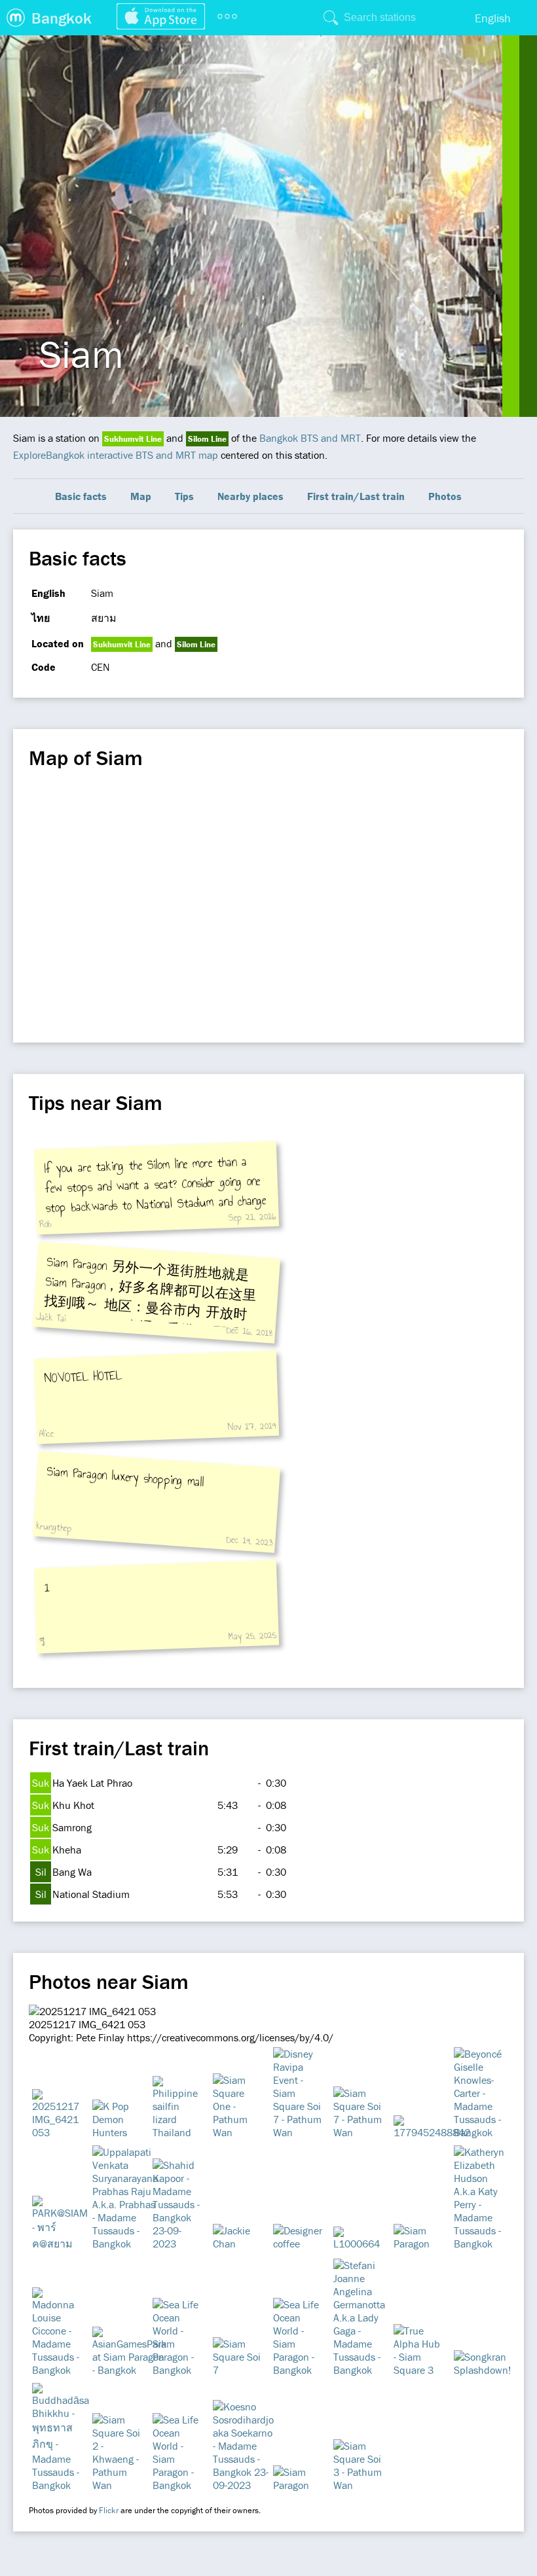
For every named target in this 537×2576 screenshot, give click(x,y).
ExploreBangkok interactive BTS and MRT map (116, 455)
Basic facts (81, 496)
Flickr (109, 2510)
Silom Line (207, 439)
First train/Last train (356, 496)
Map (141, 496)
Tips (184, 496)
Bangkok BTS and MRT (310, 438)
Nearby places (250, 496)
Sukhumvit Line (133, 439)
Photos (445, 496)
